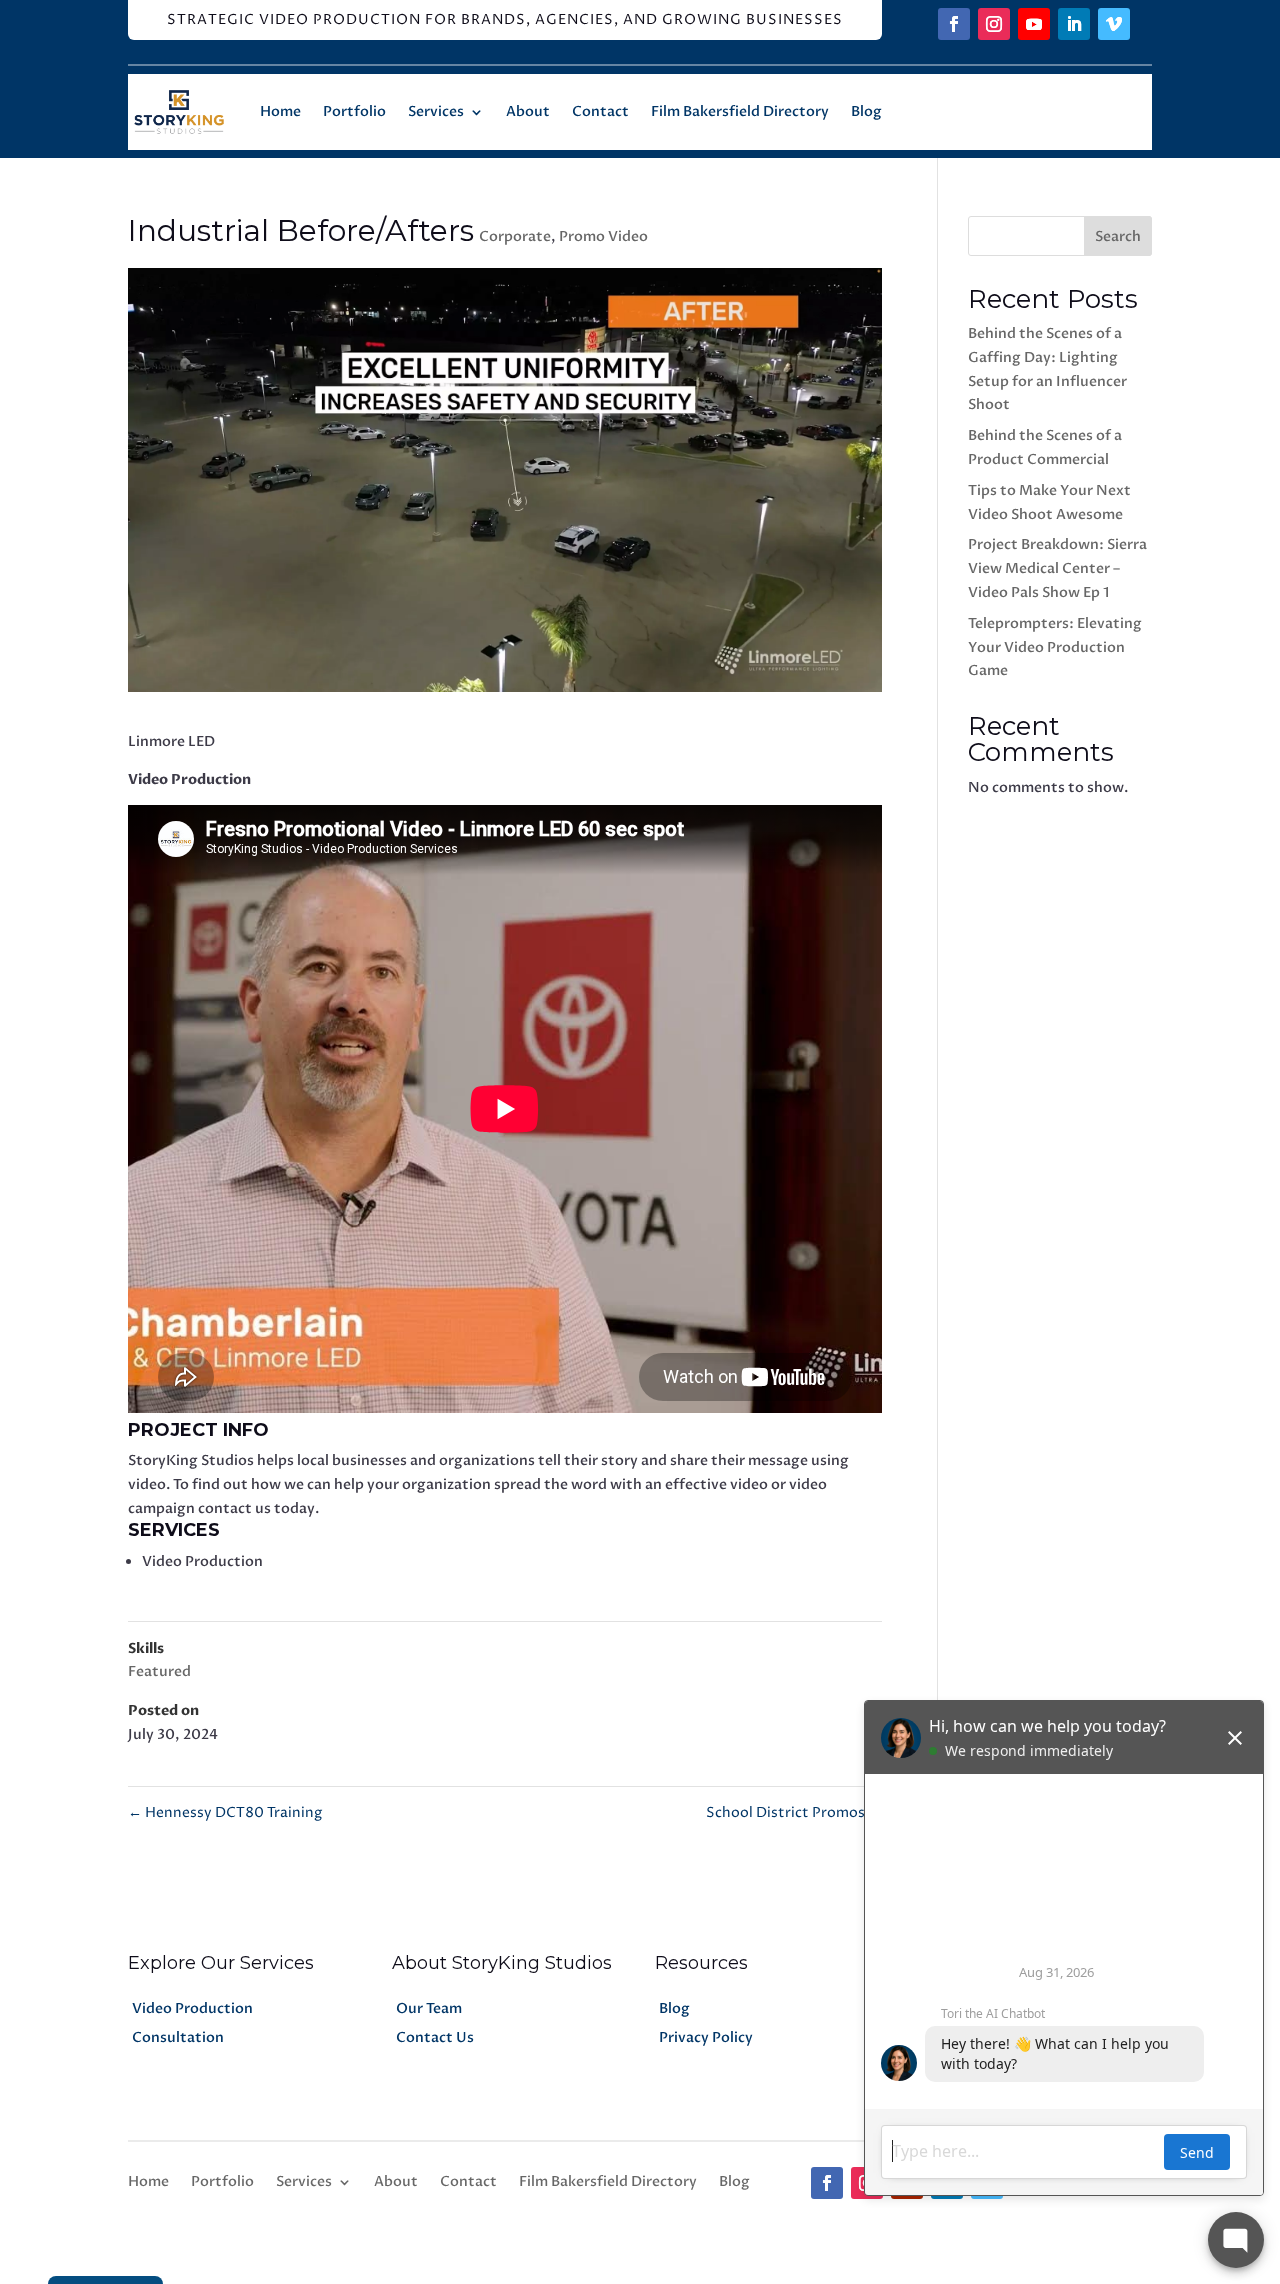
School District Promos (794, 1812)
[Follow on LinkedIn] (1074, 24)
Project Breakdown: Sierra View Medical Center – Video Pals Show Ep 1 (1057, 568)
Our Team (429, 2008)
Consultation (178, 2037)
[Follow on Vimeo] (1114, 24)
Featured (159, 1671)
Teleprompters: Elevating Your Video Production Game (1055, 647)
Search (1118, 236)
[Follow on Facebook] (827, 2183)
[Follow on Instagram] (994, 24)
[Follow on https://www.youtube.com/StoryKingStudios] (1034, 24)
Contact (600, 111)
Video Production (192, 2008)
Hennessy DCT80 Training (225, 1812)
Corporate (515, 236)
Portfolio (354, 111)
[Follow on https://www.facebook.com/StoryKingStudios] (954, 24)
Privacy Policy (706, 2037)
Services (436, 111)
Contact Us (435, 2037)
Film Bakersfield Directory (740, 111)
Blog (866, 111)
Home (280, 111)
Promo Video (603, 236)
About (528, 111)
